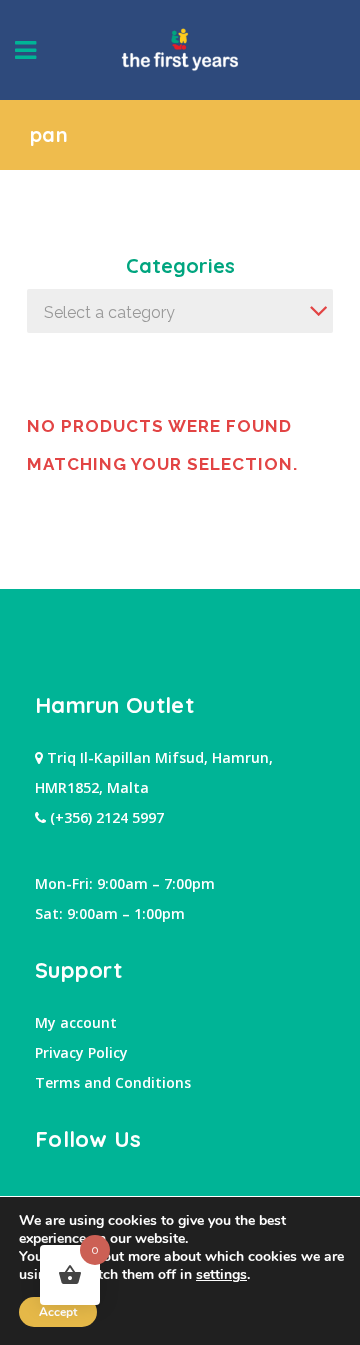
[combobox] (180, 311)
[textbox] (180, 313)
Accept (58, 1312)
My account (76, 1022)
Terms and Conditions (113, 1082)
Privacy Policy (81, 1052)
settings (221, 1275)
